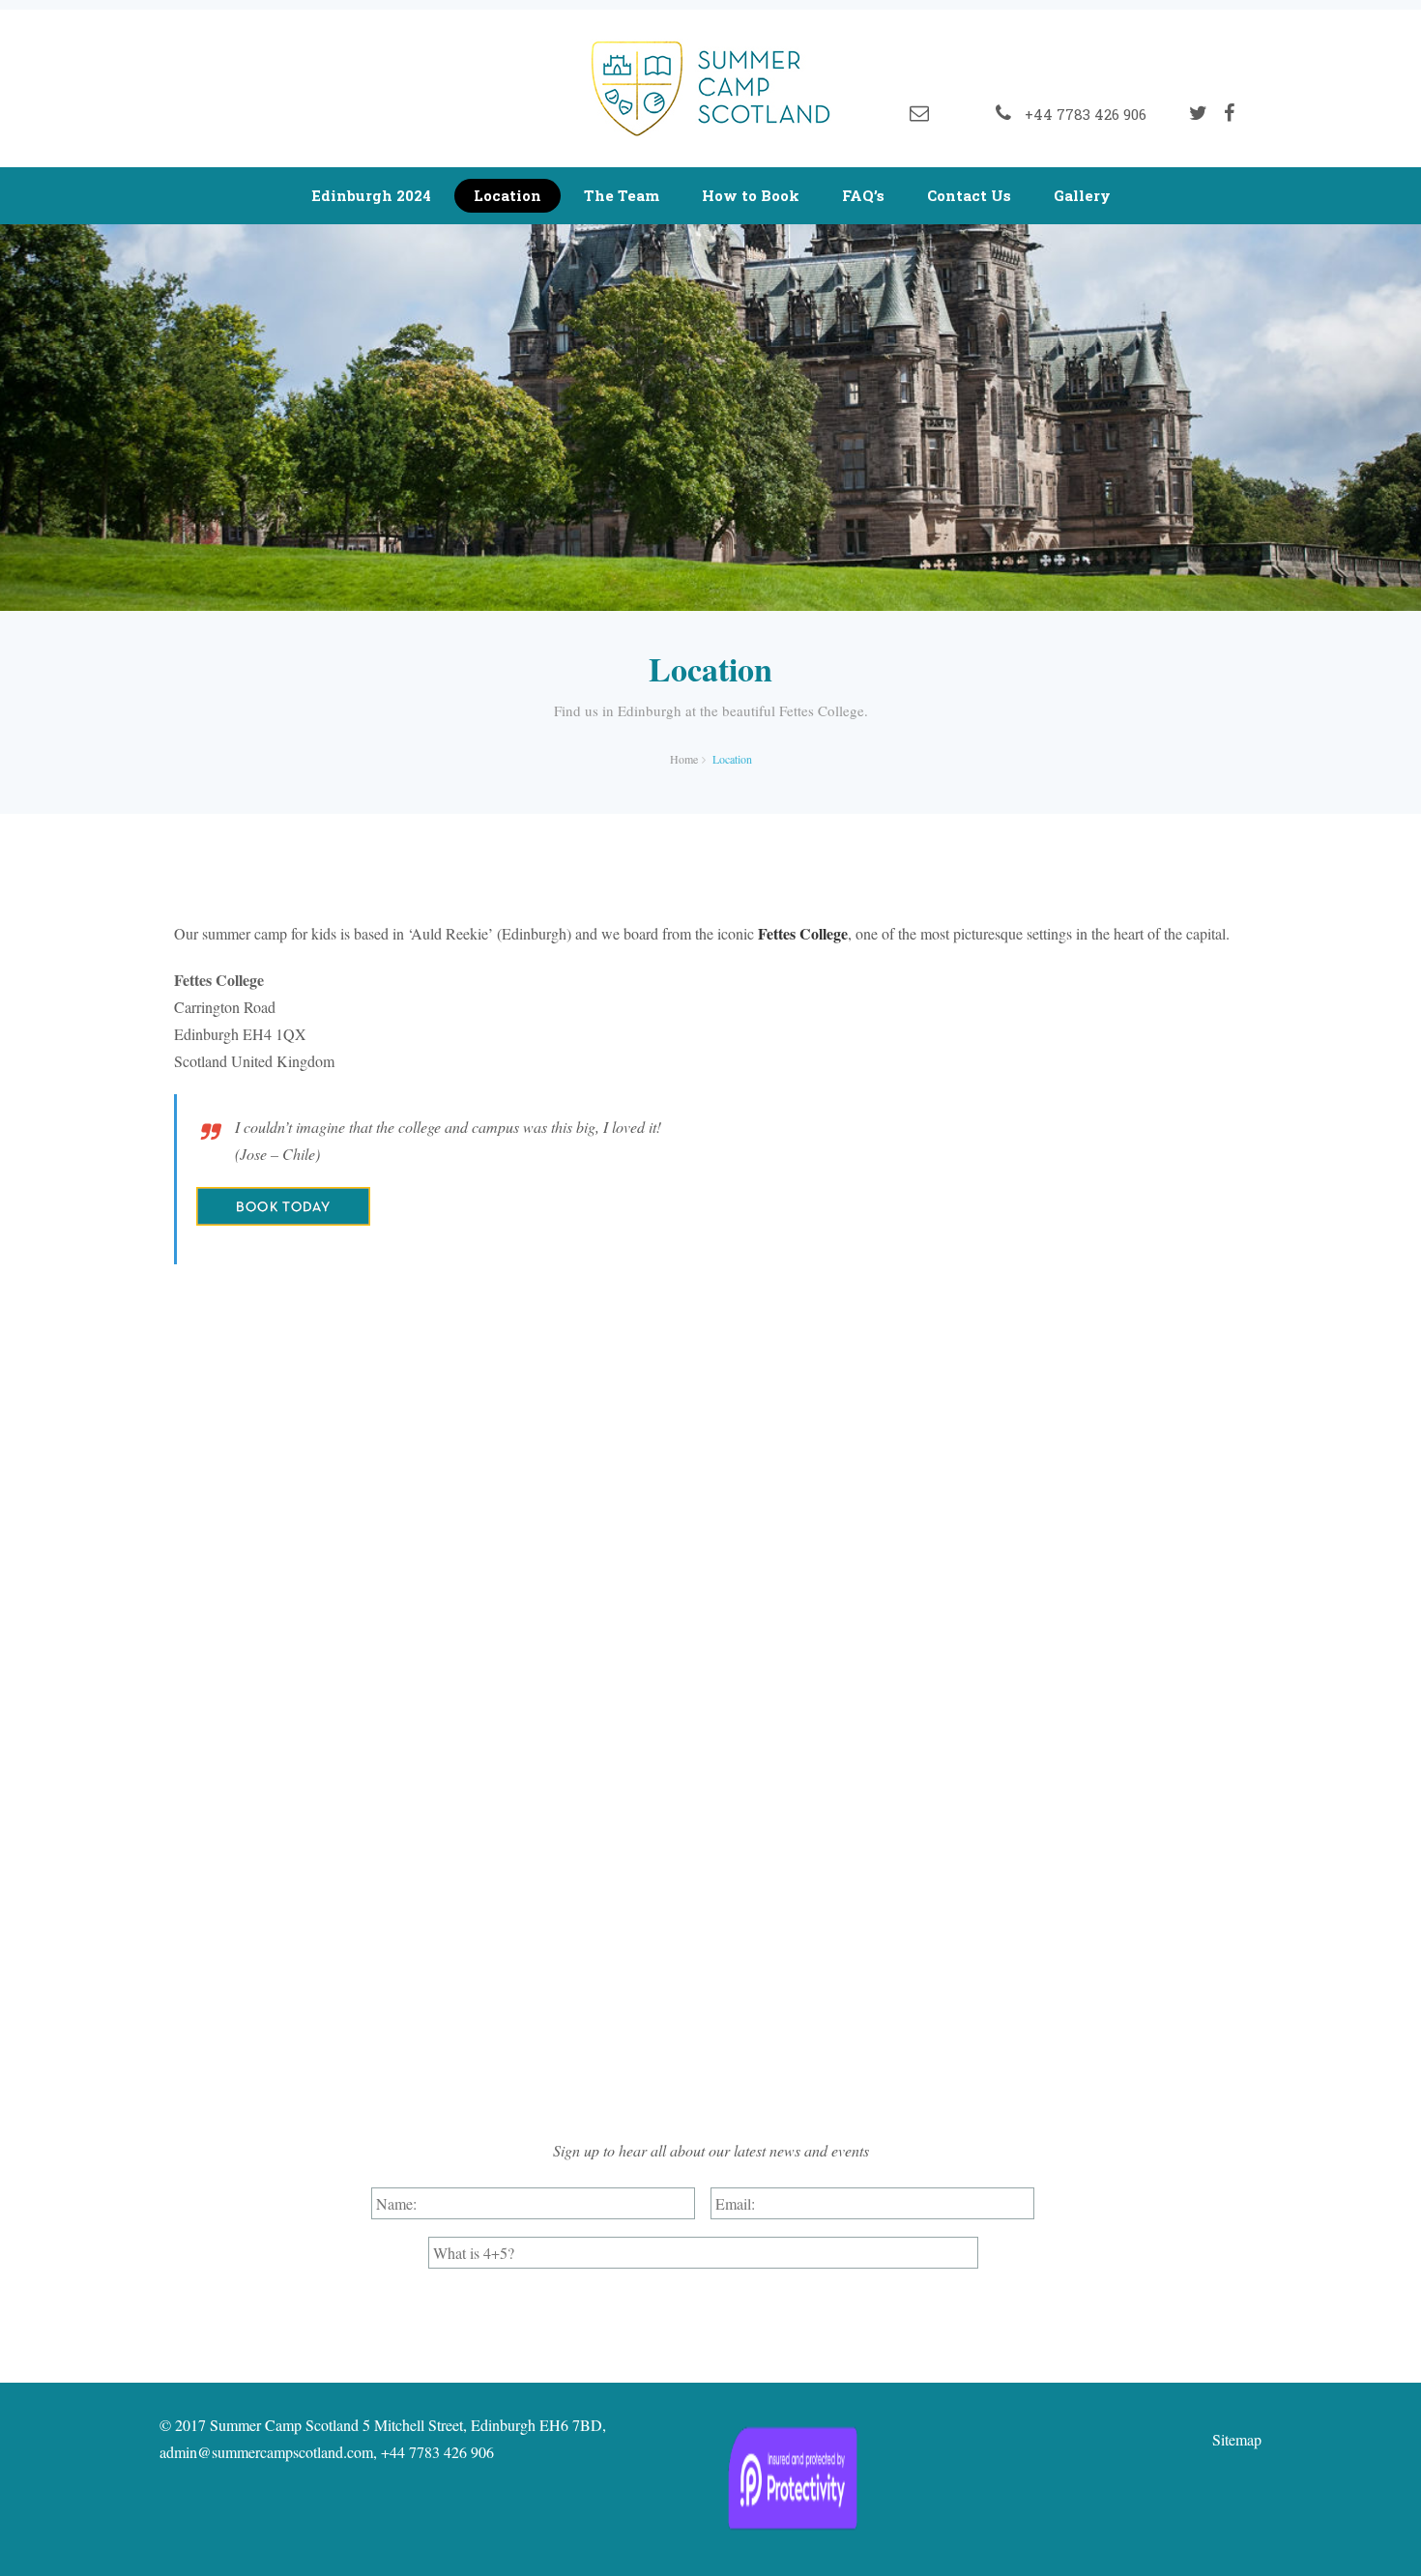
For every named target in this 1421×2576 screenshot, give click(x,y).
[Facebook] (1229, 113)
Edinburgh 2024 (371, 195)
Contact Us (969, 195)
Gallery (1082, 195)
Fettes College (803, 933)
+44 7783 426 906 (1082, 114)
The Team (622, 195)
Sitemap (1237, 2439)
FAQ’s (863, 195)
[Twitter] (1198, 113)
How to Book (751, 195)
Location (507, 195)
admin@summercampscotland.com (266, 2452)
